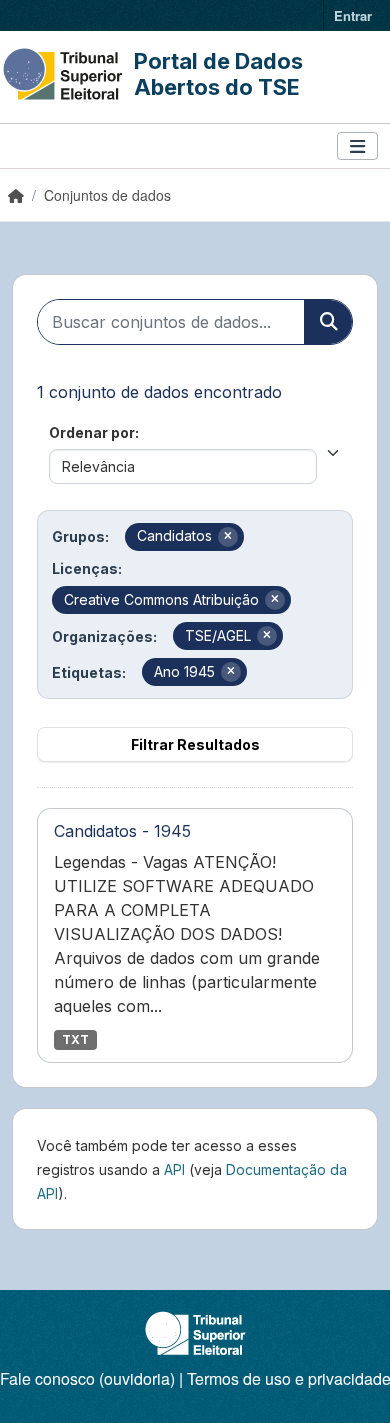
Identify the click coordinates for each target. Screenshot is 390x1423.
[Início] (16, 195)
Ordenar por (92, 432)
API (174, 1169)
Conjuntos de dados (107, 195)
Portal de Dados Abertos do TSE (218, 74)
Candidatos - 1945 (122, 831)
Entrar (353, 15)
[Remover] (228, 537)
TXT (75, 1039)
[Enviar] (328, 322)
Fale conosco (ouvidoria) (87, 1378)
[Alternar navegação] (357, 146)
